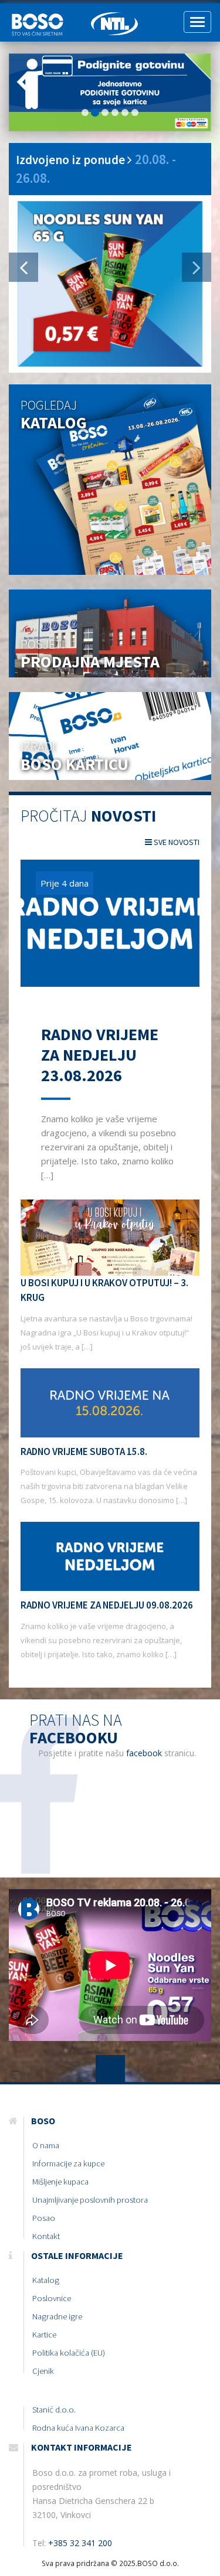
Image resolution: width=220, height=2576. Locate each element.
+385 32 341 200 (80, 2543)
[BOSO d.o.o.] (41, 18)
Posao (44, 2218)
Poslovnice (52, 2298)
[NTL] (114, 18)
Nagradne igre (57, 2316)
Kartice (44, 2335)
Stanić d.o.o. (54, 2410)
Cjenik (43, 2371)
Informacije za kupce (68, 2163)
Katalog (46, 2280)
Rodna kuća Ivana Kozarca (78, 2428)
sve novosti (176, 842)
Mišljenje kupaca (60, 2182)
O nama (46, 2145)
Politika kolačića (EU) (69, 2353)
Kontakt (46, 2236)
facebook (144, 1753)
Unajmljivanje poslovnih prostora (90, 2200)
